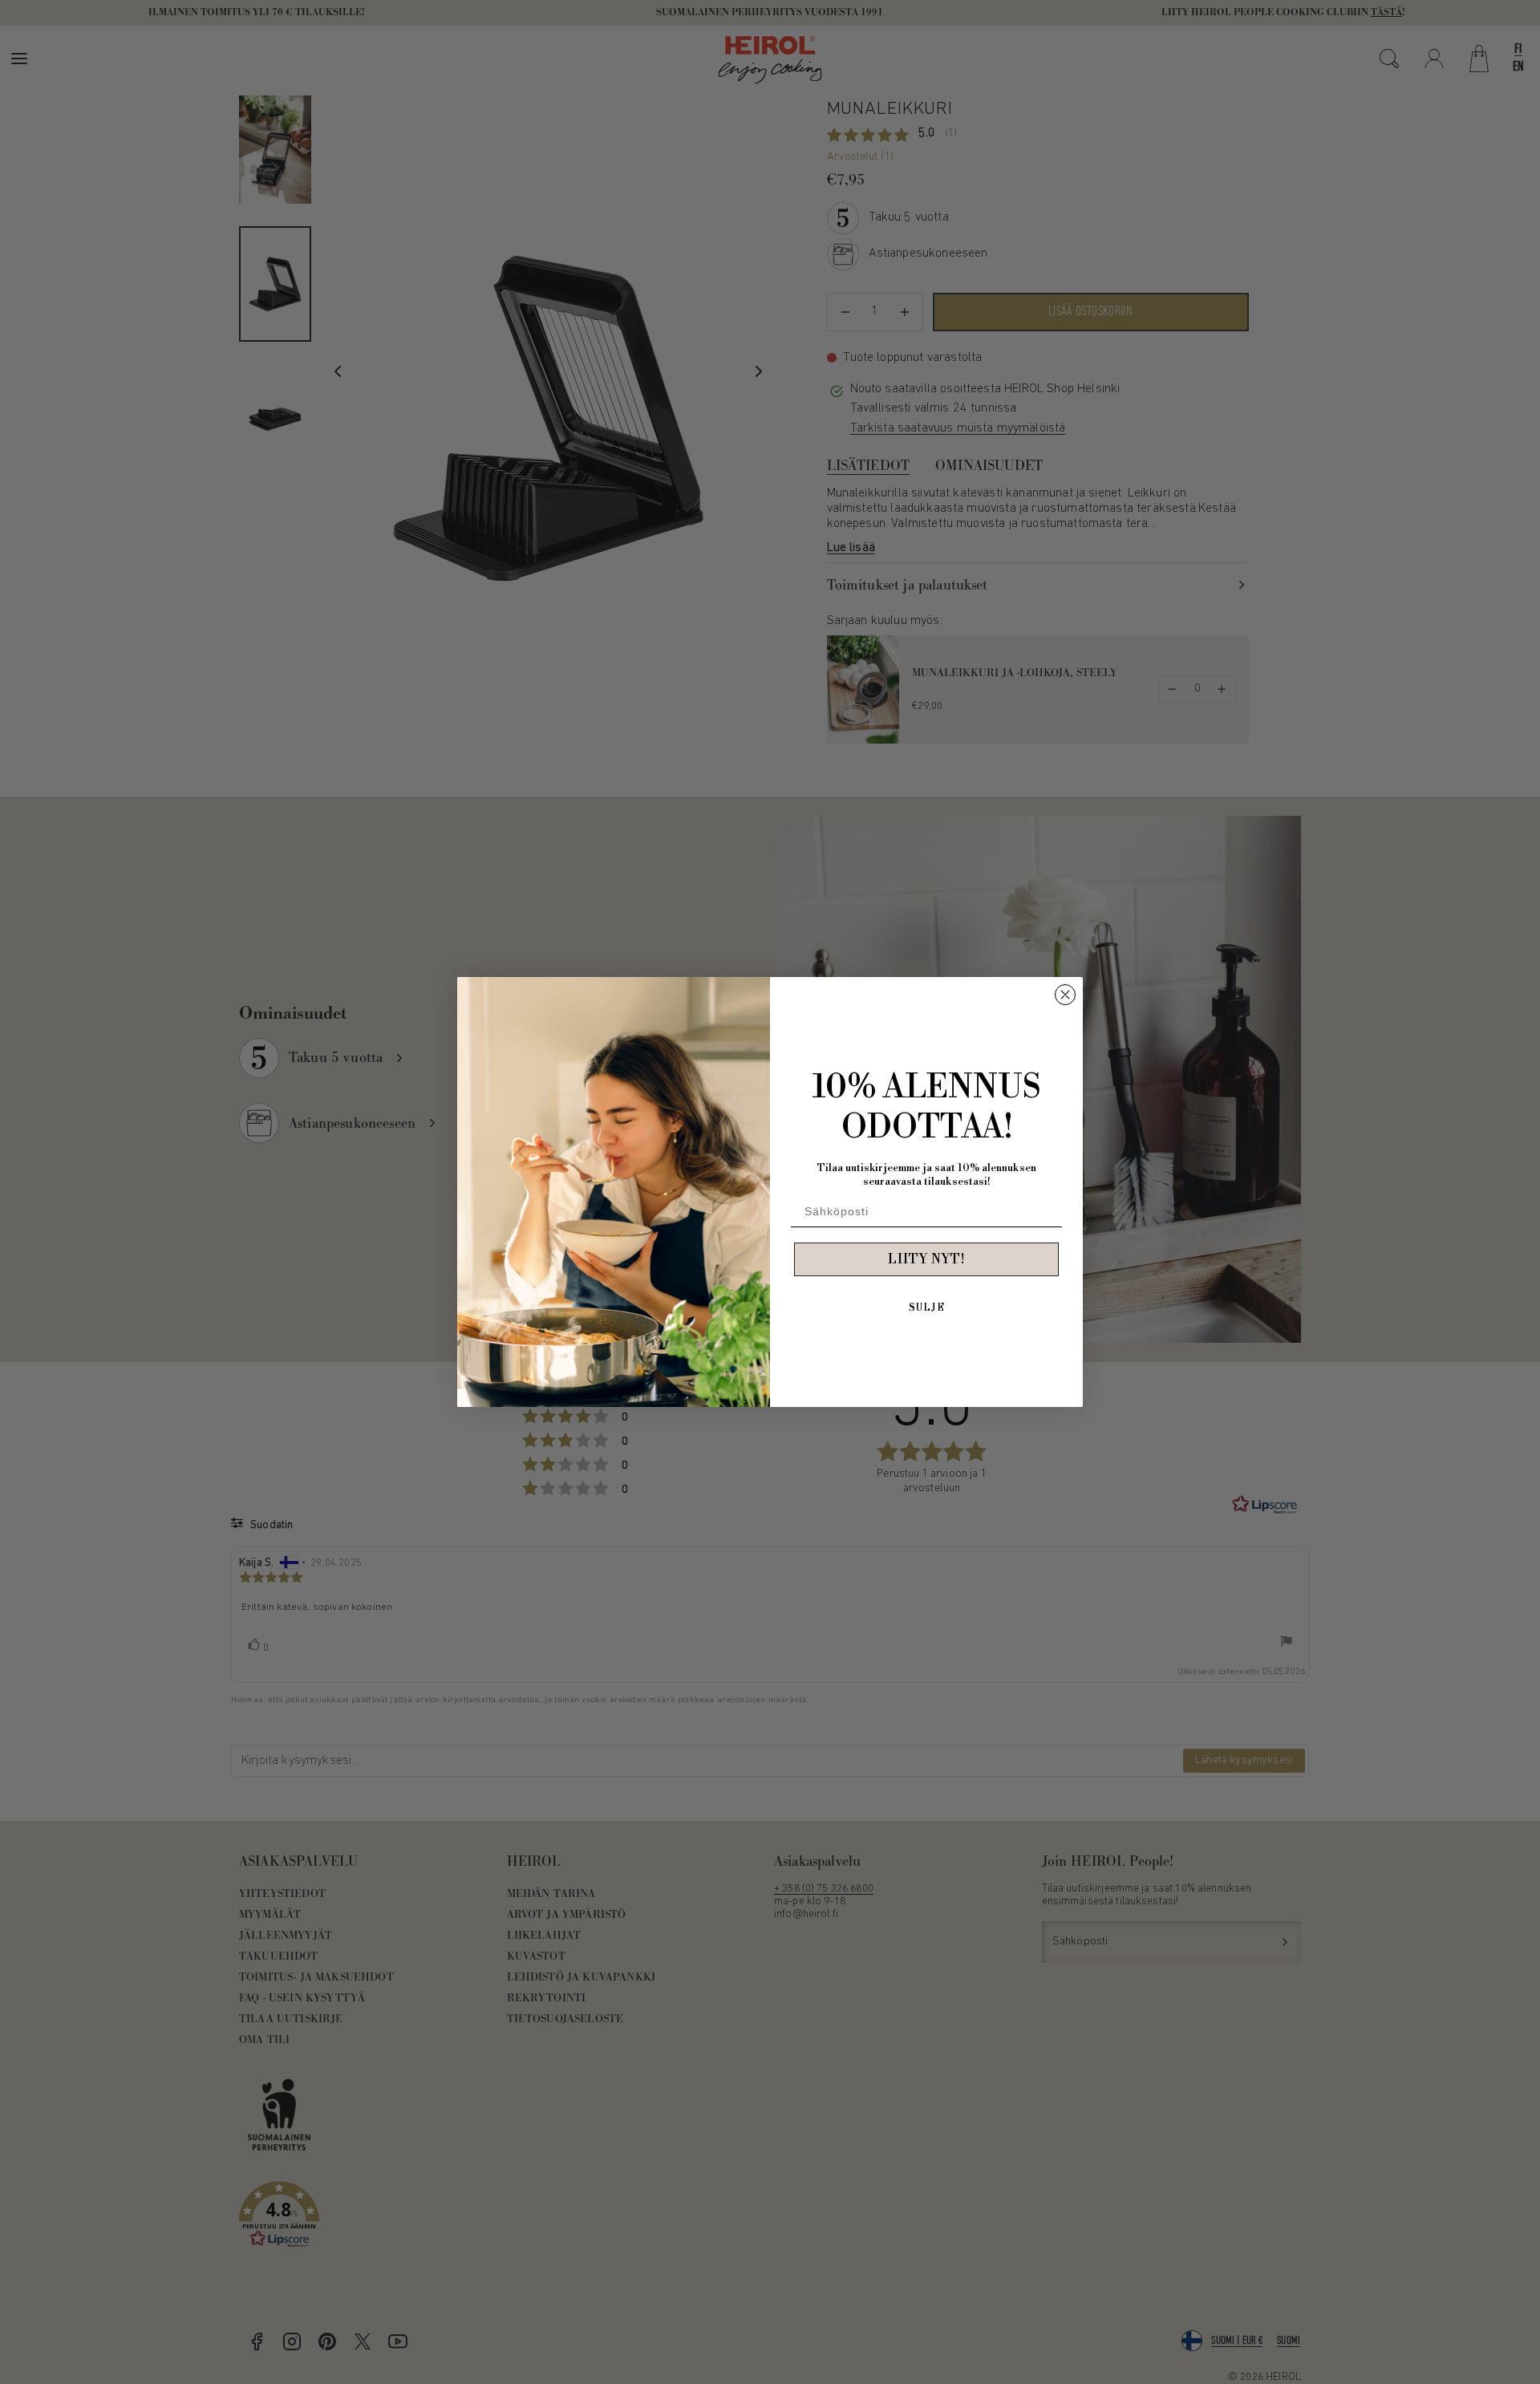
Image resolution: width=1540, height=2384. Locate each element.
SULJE (927, 1308)
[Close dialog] (1065, 995)
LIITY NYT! (926, 1259)
